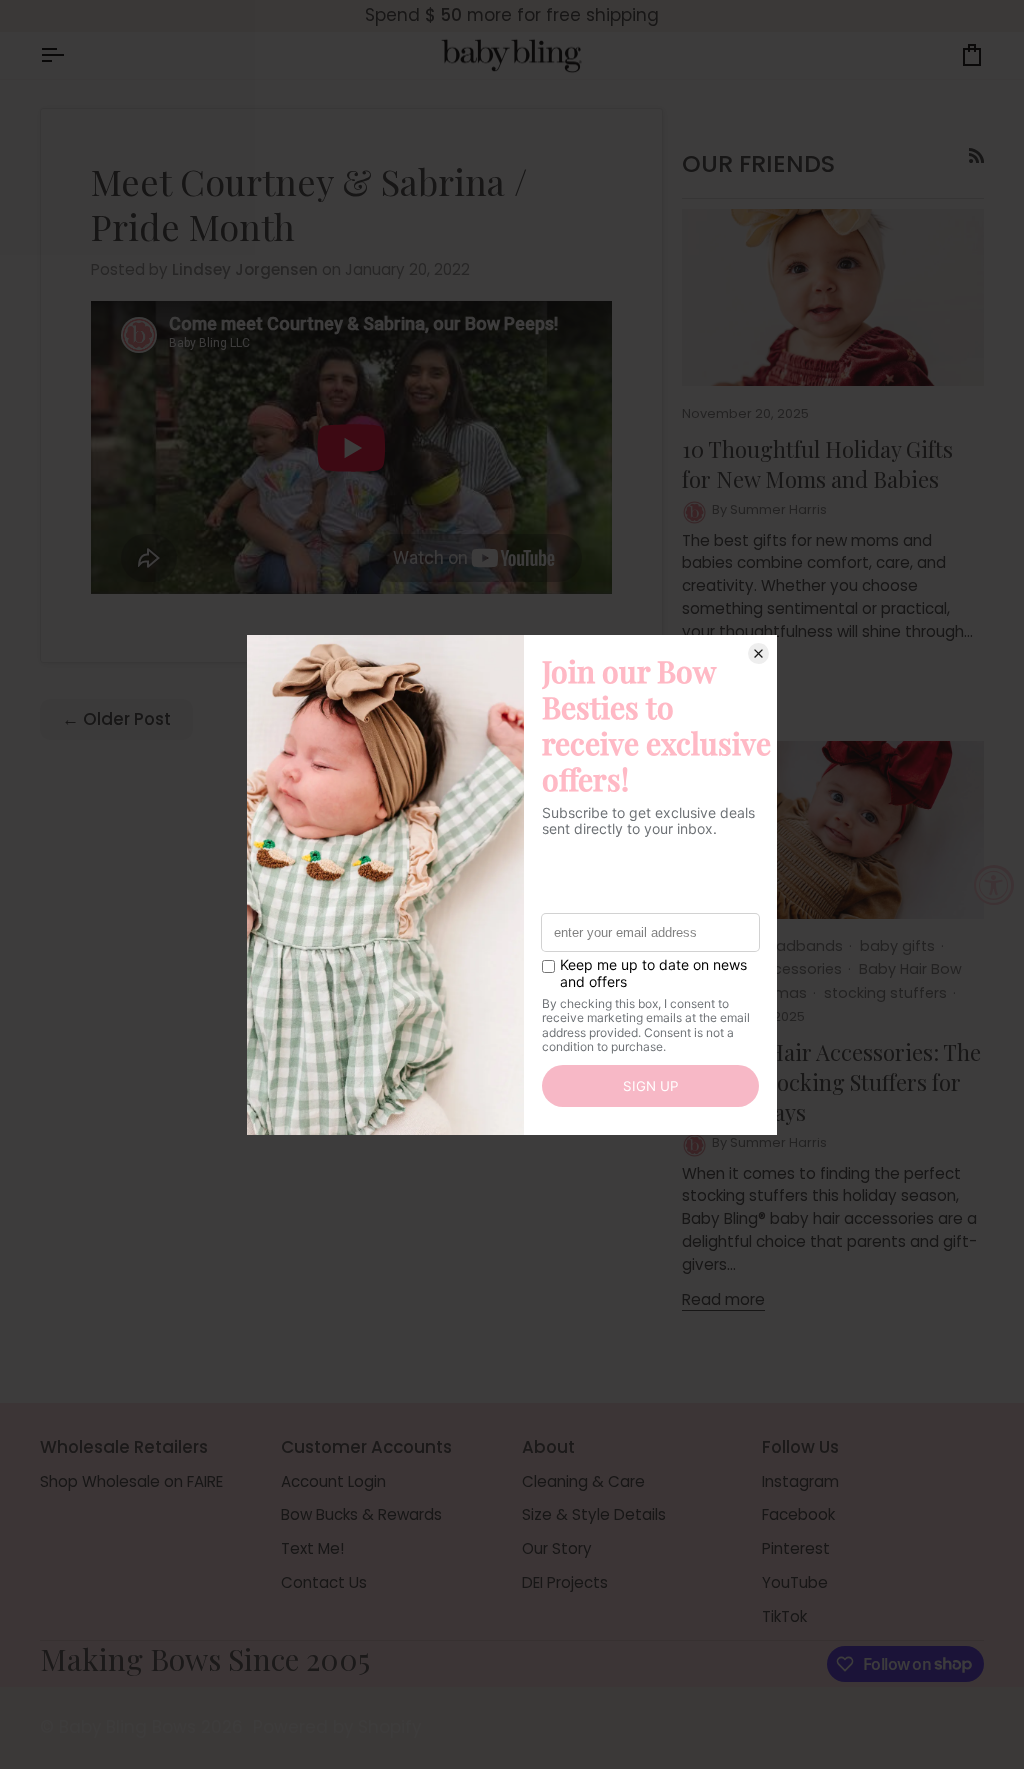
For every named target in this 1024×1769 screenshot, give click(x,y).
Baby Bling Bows (127, 1727)
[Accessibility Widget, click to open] (994, 885)
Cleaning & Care (583, 1481)
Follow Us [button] (800, 1447)
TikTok (784, 1616)
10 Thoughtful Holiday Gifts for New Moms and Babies (817, 464)
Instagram (800, 1481)
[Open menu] (70, 56)
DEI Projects (565, 1582)
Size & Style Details (594, 1514)
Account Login (333, 1481)
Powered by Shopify (337, 1727)
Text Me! (312, 1548)
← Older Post (116, 719)
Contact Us (324, 1582)
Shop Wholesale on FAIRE (131, 1481)
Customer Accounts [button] (366, 1447)
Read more (723, 1299)
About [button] (548, 1447)
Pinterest (796, 1548)
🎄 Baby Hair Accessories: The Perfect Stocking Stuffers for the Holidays (831, 1082)
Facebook (798, 1514)
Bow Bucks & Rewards (361, 1514)
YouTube (795, 1582)
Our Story (557, 1548)
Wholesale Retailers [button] (124, 1447)
